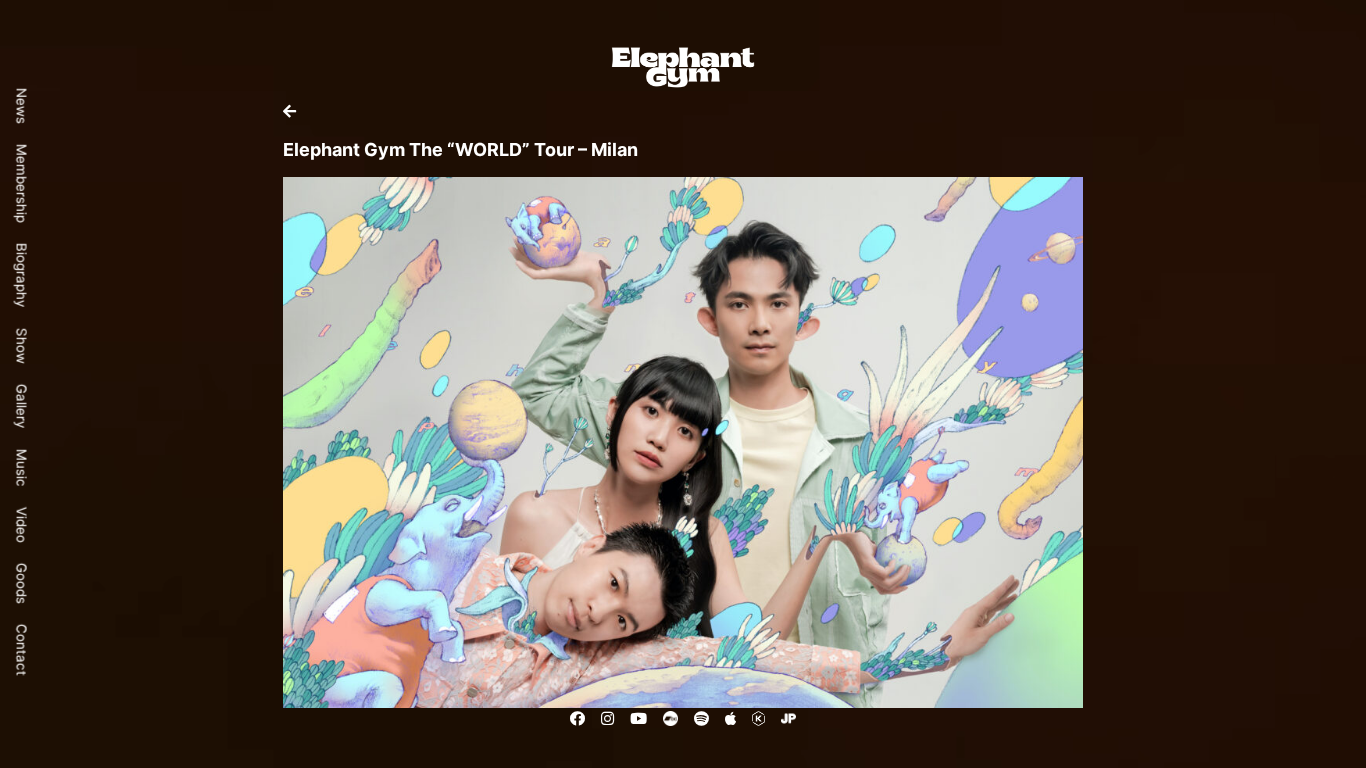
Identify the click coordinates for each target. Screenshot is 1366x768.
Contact (22, 649)
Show (22, 345)
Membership (22, 182)
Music (22, 467)
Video (22, 524)
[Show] (289, 111)
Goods (22, 582)
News (22, 105)
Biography (22, 274)
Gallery (22, 405)
